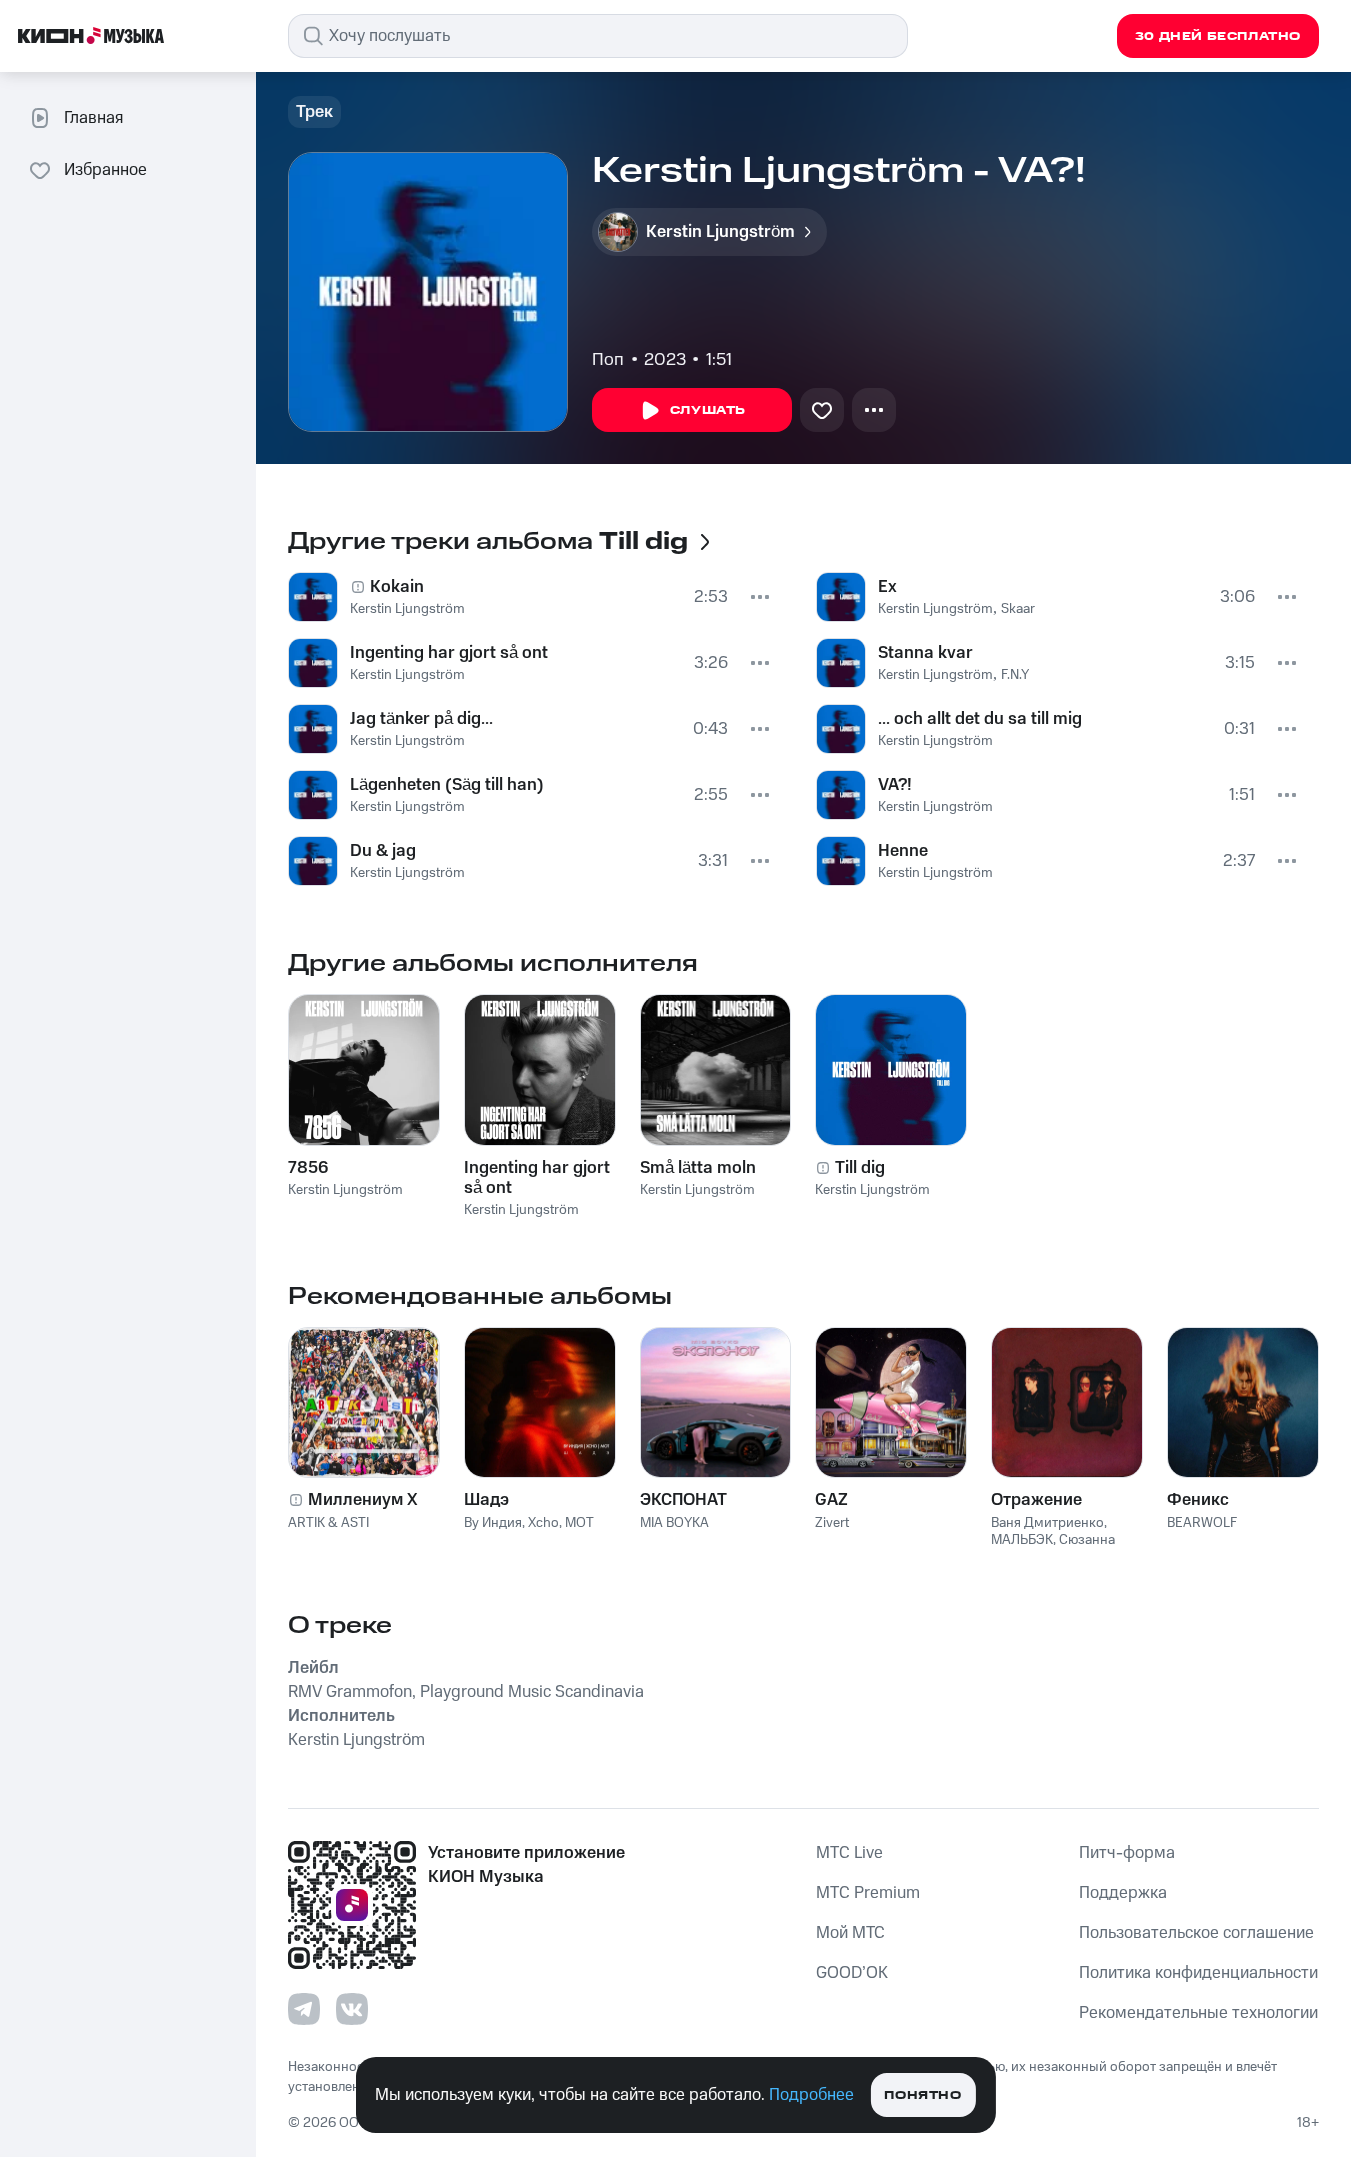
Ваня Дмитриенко (1047, 1523)
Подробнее (811, 2095)
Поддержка (1123, 1893)
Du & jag (383, 851)
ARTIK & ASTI (328, 1523)
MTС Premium (868, 1893)
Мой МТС (850, 1933)
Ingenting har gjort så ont (449, 653)
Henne (903, 851)
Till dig (860, 1168)
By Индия (493, 1523)
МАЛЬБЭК (1022, 1540)
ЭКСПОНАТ (683, 1500)
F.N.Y (1015, 675)
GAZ (831, 1500)
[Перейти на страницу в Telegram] (304, 2009)
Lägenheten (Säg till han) (447, 785)
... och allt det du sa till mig (980, 719)
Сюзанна (1087, 1540)
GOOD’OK (852, 1973)
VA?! (895, 785)
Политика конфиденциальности (1198, 1973)
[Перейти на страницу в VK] (352, 2009)
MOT (579, 1523)
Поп (608, 360)
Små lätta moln (698, 1168)
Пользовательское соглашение (1196, 1933)
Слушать (708, 410)
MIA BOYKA (674, 1523)
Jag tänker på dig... (421, 719)
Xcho (543, 1523)
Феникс (1198, 1500)
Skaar (1018, 609)
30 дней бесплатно (1218, 36)
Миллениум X (363, 1500)
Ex (887, 587)
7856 (308, 1168)
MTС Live (849, 1853)
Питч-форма (1127, 1853)
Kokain (397, 587)
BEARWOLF (1202, 1523)
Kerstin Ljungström (407, 609)
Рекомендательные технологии (1198, 2013)
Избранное (105, 170)
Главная (93, 118)
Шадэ (486, 1500)
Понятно (922, 2095)
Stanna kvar (925, 653)
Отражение (1036, 1500)
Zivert (832, 1523)
